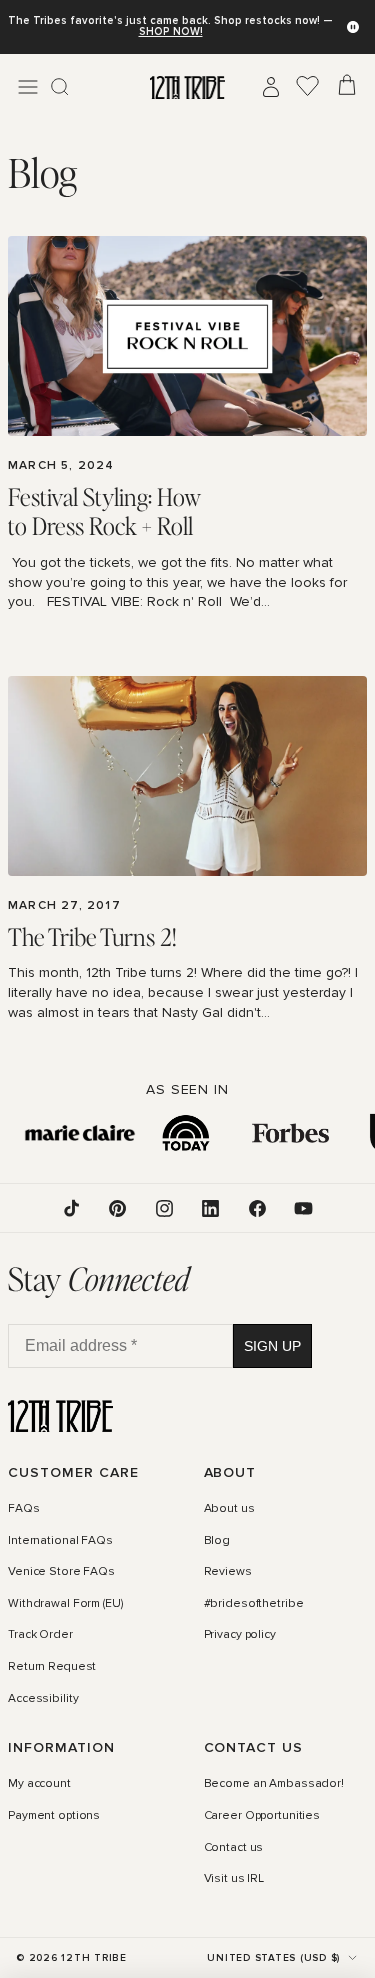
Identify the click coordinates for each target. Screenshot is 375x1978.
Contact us (234, 1848)
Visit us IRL (234, 1880)
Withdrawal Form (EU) (65, 1604)
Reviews (228, 1573)
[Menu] (28, 87)
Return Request (52, 1667)
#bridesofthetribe (254, 1604)
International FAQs (60, 1541)
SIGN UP (272, 1346)
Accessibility (43, 1699)
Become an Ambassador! (274, 1785)
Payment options (54, 1816)
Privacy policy (240, 1636)
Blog (217, 1541)
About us (229, 1509)
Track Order (40, 1636)
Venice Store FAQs (61, 1573)
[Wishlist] (308, 87)
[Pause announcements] (353, 27)
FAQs (24, 1509)
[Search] (60, 87)
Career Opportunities (262, 1816)
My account (39, 1785)
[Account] (271, 87)
